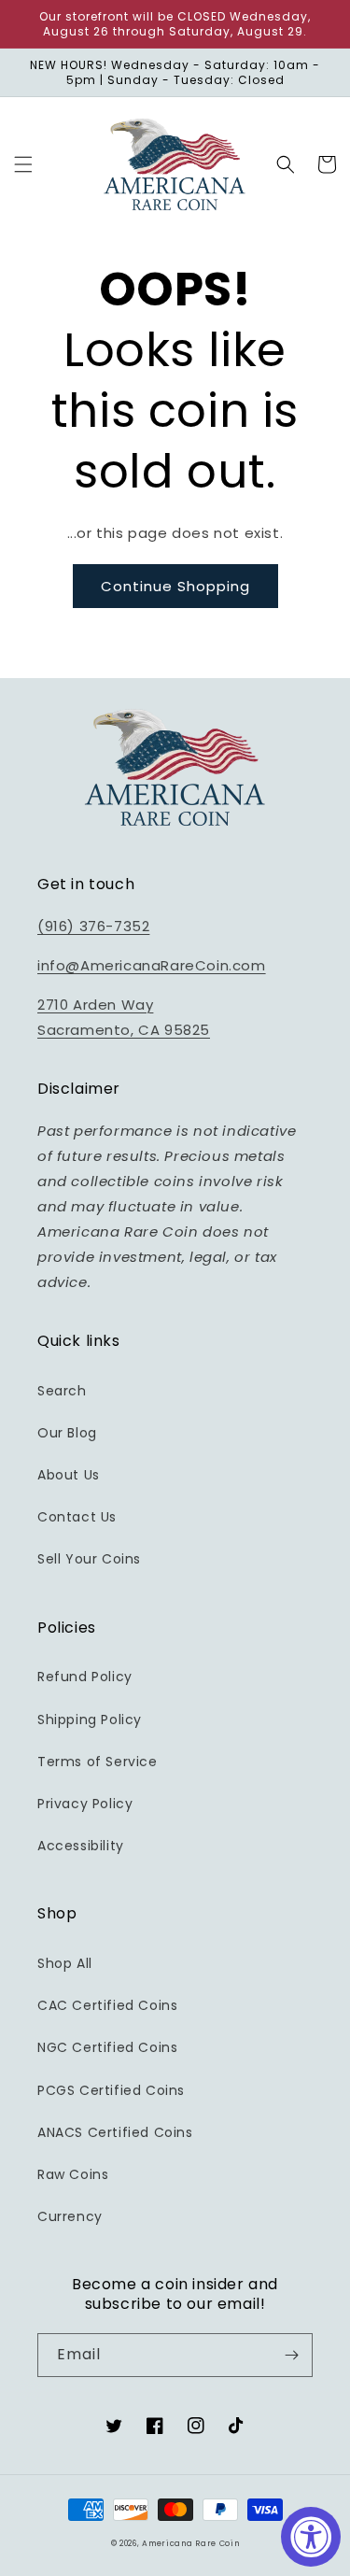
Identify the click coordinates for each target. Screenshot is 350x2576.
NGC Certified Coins (107, 2047)
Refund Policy (85, 1677)
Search (62, 1391)
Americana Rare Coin (190, 2543)
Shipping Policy (90, 1720)
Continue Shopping (175, 586)
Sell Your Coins (89, 1559)
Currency (70, 2216)
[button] (23, 164)
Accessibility (81, 1846)
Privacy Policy (85, 1804)
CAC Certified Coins (107, 2005)
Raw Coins (73, 2174)
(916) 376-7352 (93, 926)
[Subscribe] (291, 2355)
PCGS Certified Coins (111, 2090)
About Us (69, 1475)
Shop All (65, 1963)
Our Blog (67, 1433)
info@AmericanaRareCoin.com (152, 965)
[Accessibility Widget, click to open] (311, 2537)
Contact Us (77, 1517)
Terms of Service (98, 1762)
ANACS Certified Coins (115, 2132)
